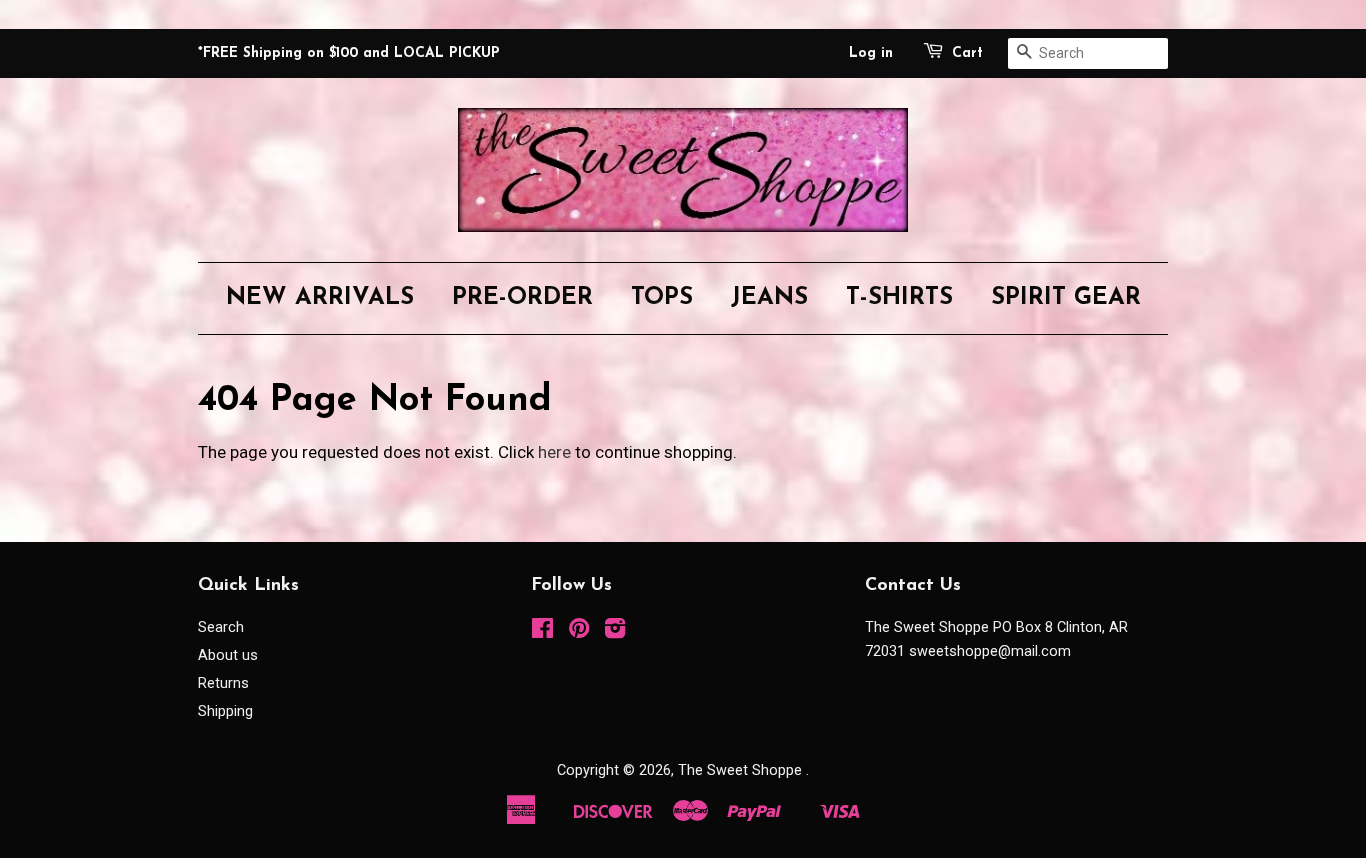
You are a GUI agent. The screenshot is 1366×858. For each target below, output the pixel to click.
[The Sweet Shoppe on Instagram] (615, 632)
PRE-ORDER (522, 298)
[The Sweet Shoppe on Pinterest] (579, 632)
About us (228, 655)
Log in (871, 53)
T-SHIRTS (899, 298)
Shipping (225, 711)
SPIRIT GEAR (1066, 298)
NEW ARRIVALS (320, 298)
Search (221, 627)
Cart (967, 53)
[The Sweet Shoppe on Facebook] (542, 632)
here (554, 452)
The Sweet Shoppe (742, 770)
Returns (223, 683)
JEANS (769, 298)
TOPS (662, 298)
